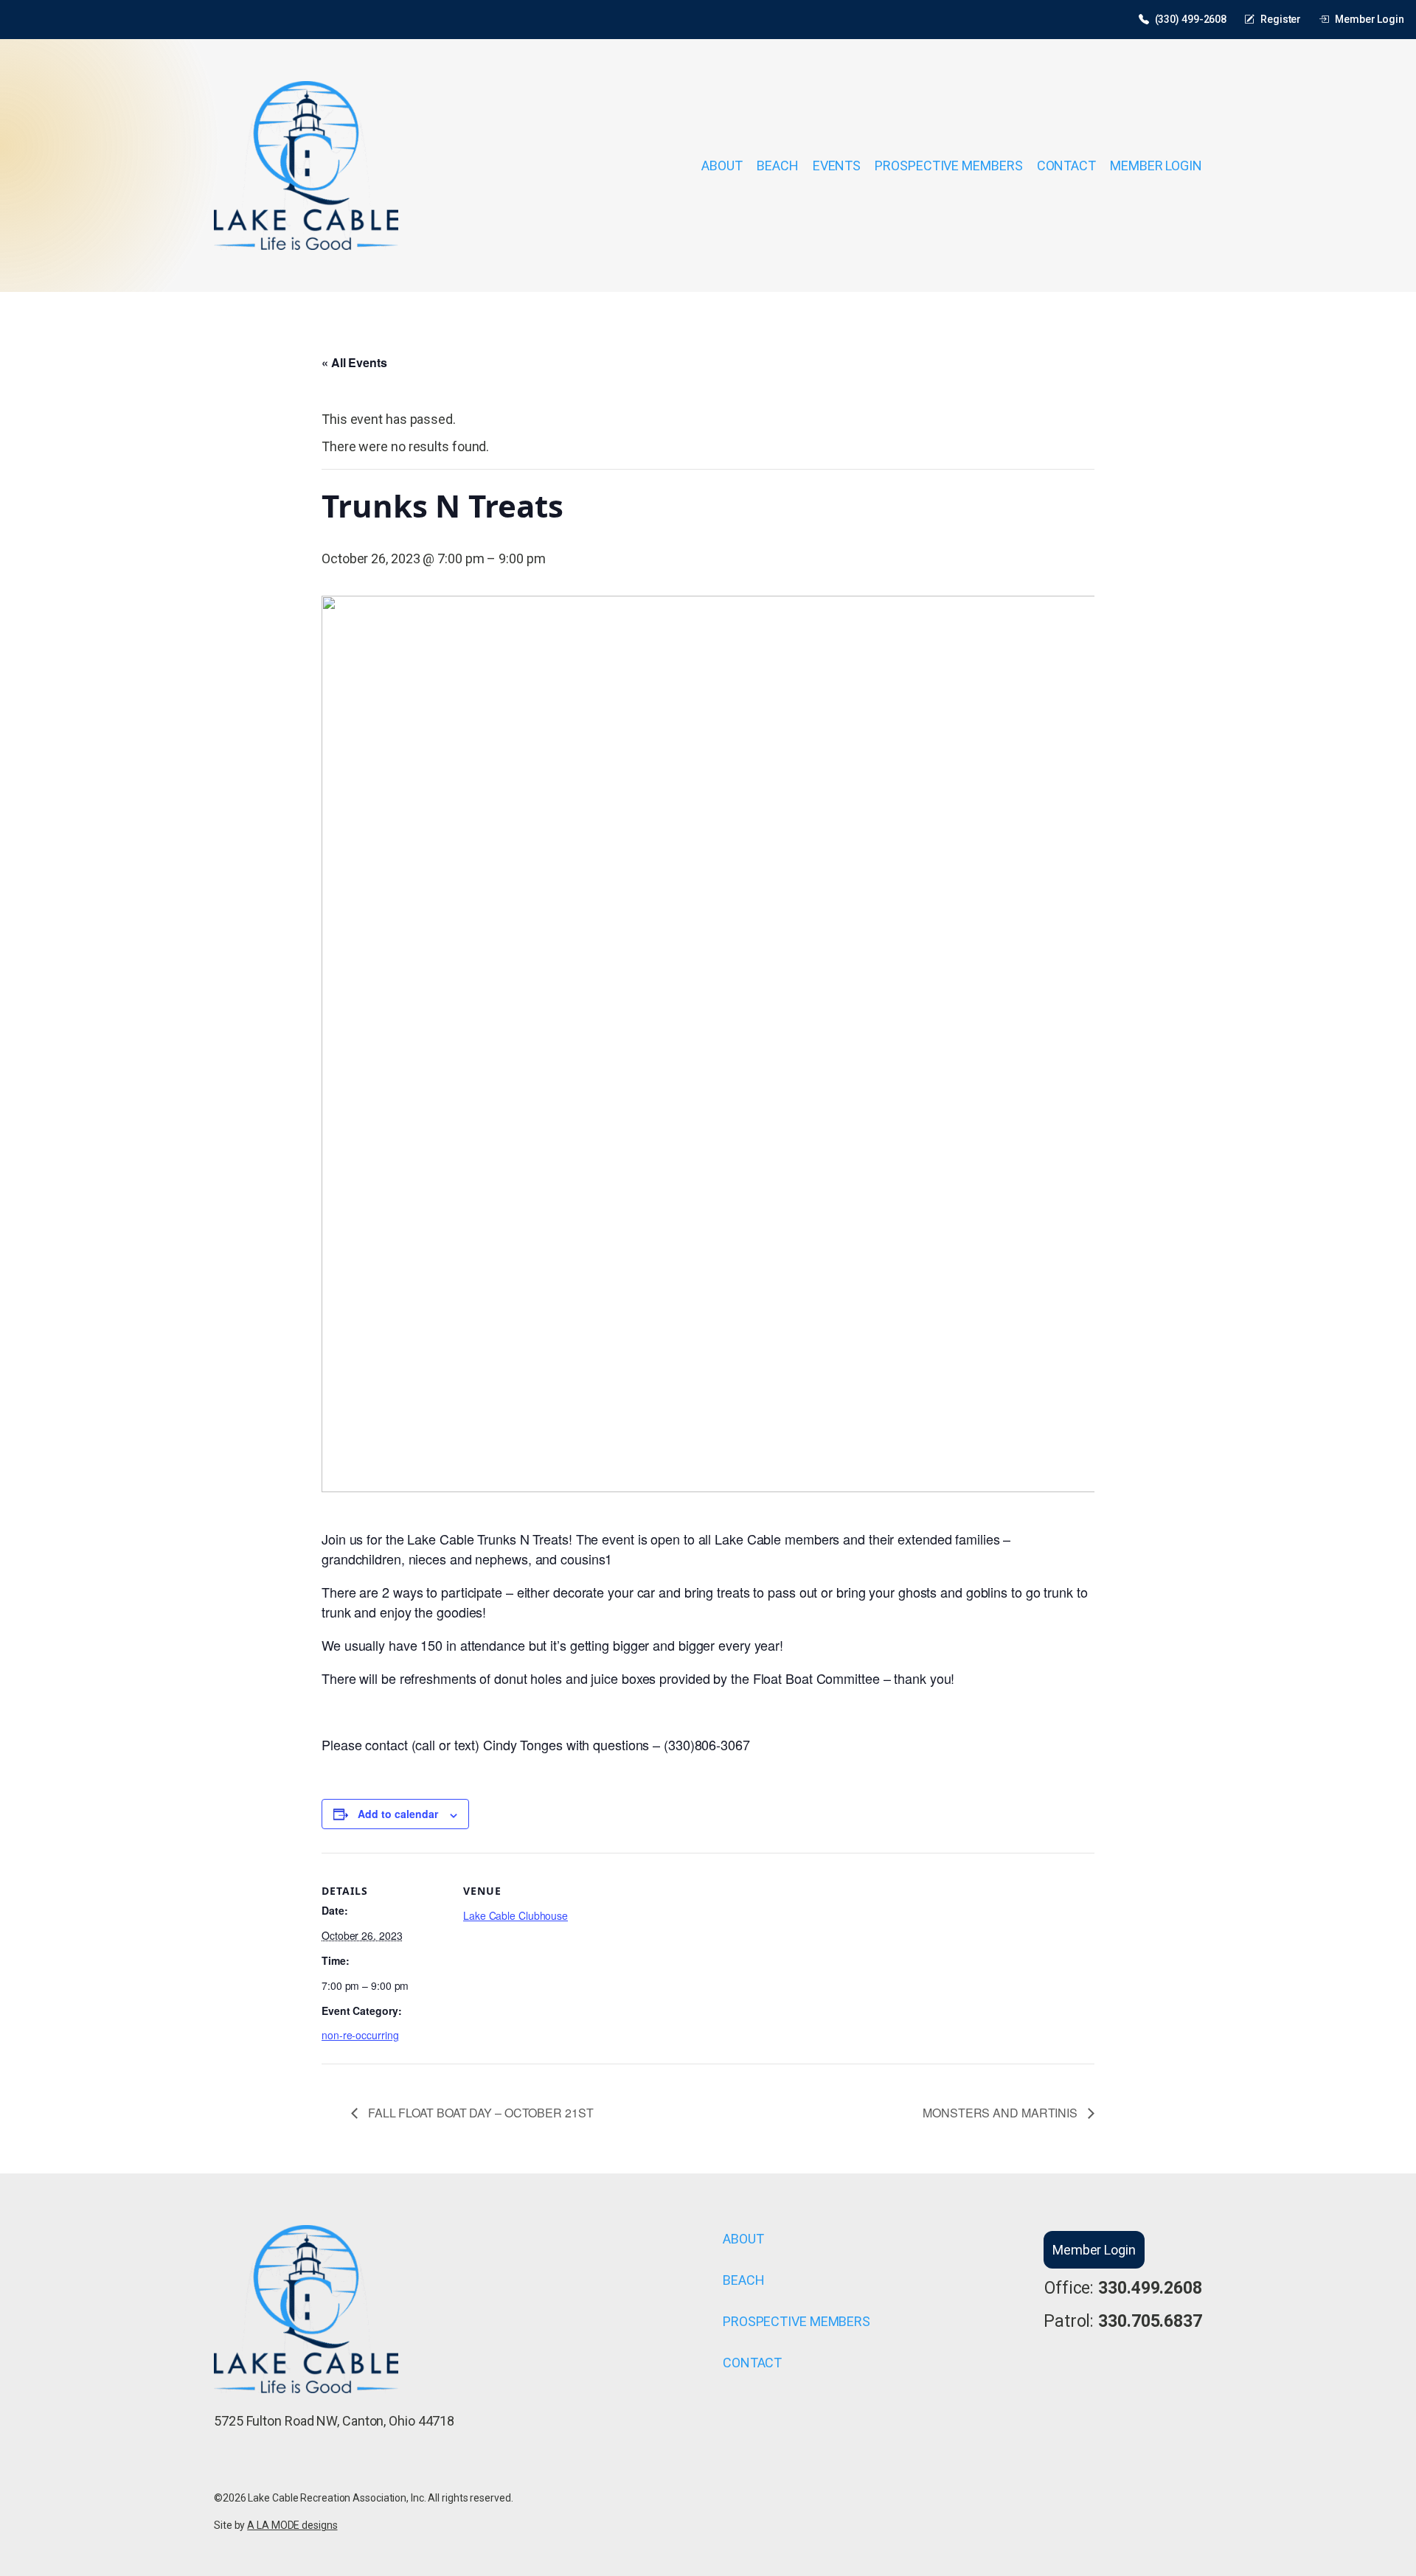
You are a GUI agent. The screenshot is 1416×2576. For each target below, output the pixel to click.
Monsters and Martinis (1002, 2113)
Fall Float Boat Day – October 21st (479, 2113)
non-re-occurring (360, 2035)
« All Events (354, 362)
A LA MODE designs (292, 2525)
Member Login (1370, 19)
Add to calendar (398, 1814)
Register (1281, 19)
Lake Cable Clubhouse (516, 1915)
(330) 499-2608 (1191, 19)
